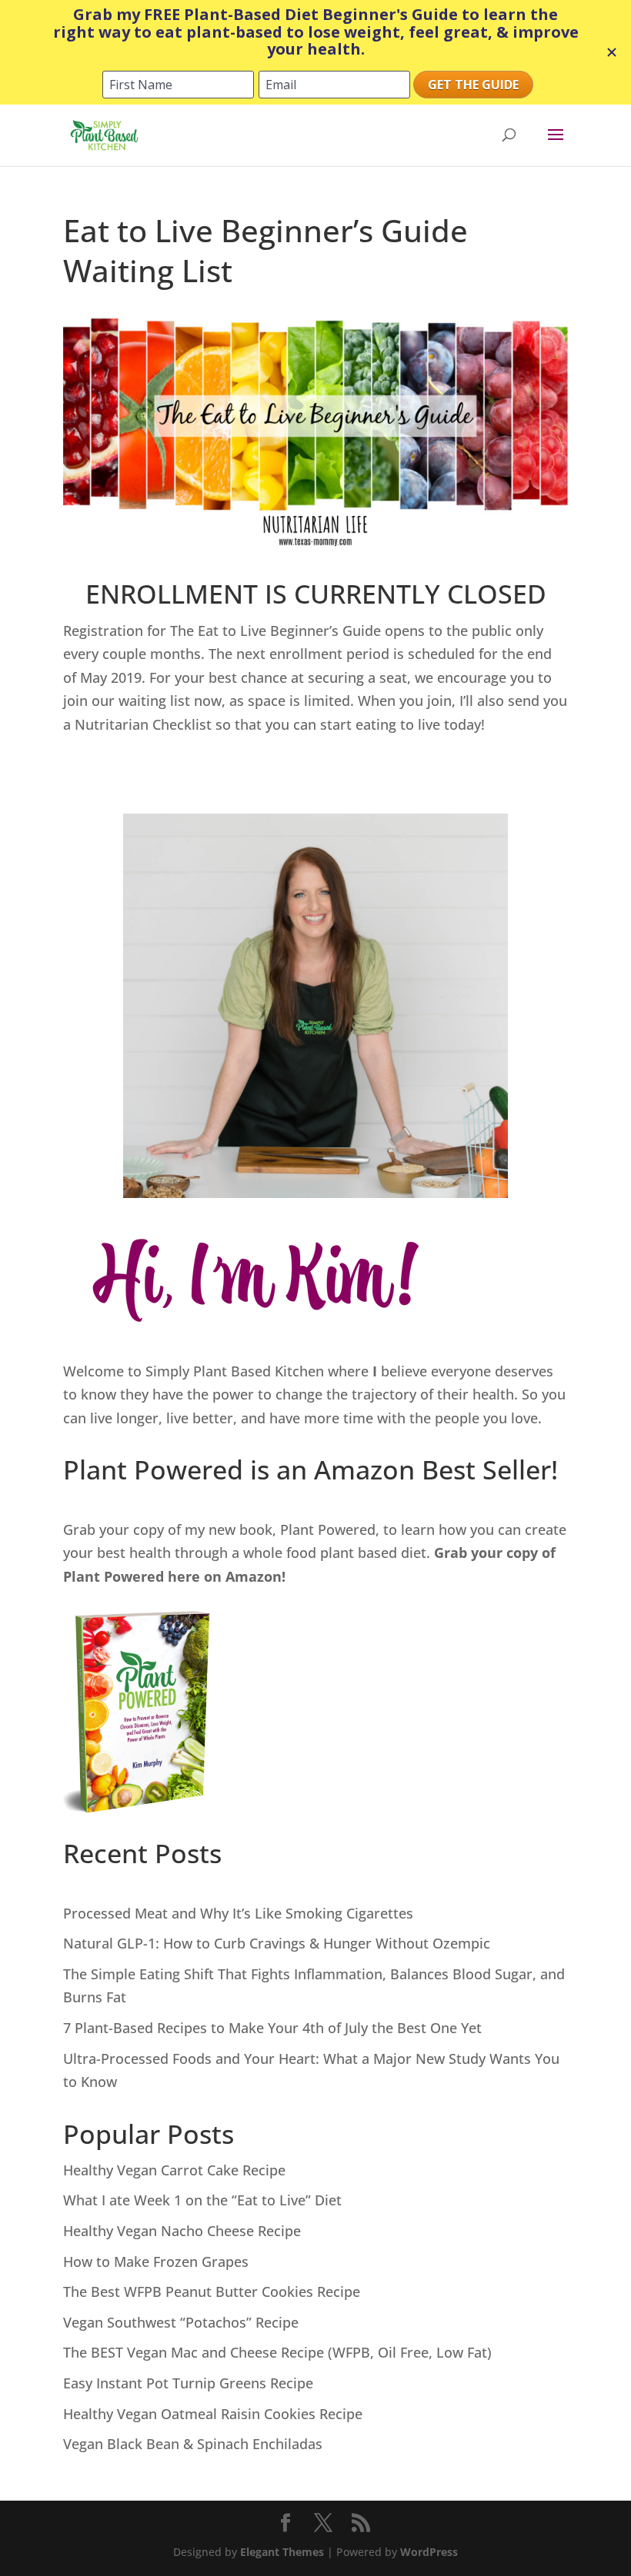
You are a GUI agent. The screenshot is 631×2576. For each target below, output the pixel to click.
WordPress (429, 2552)
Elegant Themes (282, 2552)
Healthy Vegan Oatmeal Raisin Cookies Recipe (213, 2414)
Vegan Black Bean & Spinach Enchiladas (193, 2444)
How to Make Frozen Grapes (156, 2261)
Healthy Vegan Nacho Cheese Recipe (182, 2231)
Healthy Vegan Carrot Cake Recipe (174, 2170)
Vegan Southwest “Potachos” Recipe (181, 2322)
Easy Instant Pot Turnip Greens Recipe (188, 2383)
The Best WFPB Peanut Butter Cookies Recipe (212, 2291)
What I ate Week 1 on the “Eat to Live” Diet (202, 2200)
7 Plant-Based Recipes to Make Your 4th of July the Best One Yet (272, 2028)
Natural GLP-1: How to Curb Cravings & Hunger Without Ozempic (277, 1943)
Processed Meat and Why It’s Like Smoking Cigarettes (238, 1913)
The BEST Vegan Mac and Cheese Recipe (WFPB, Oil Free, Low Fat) (277, 2352)
